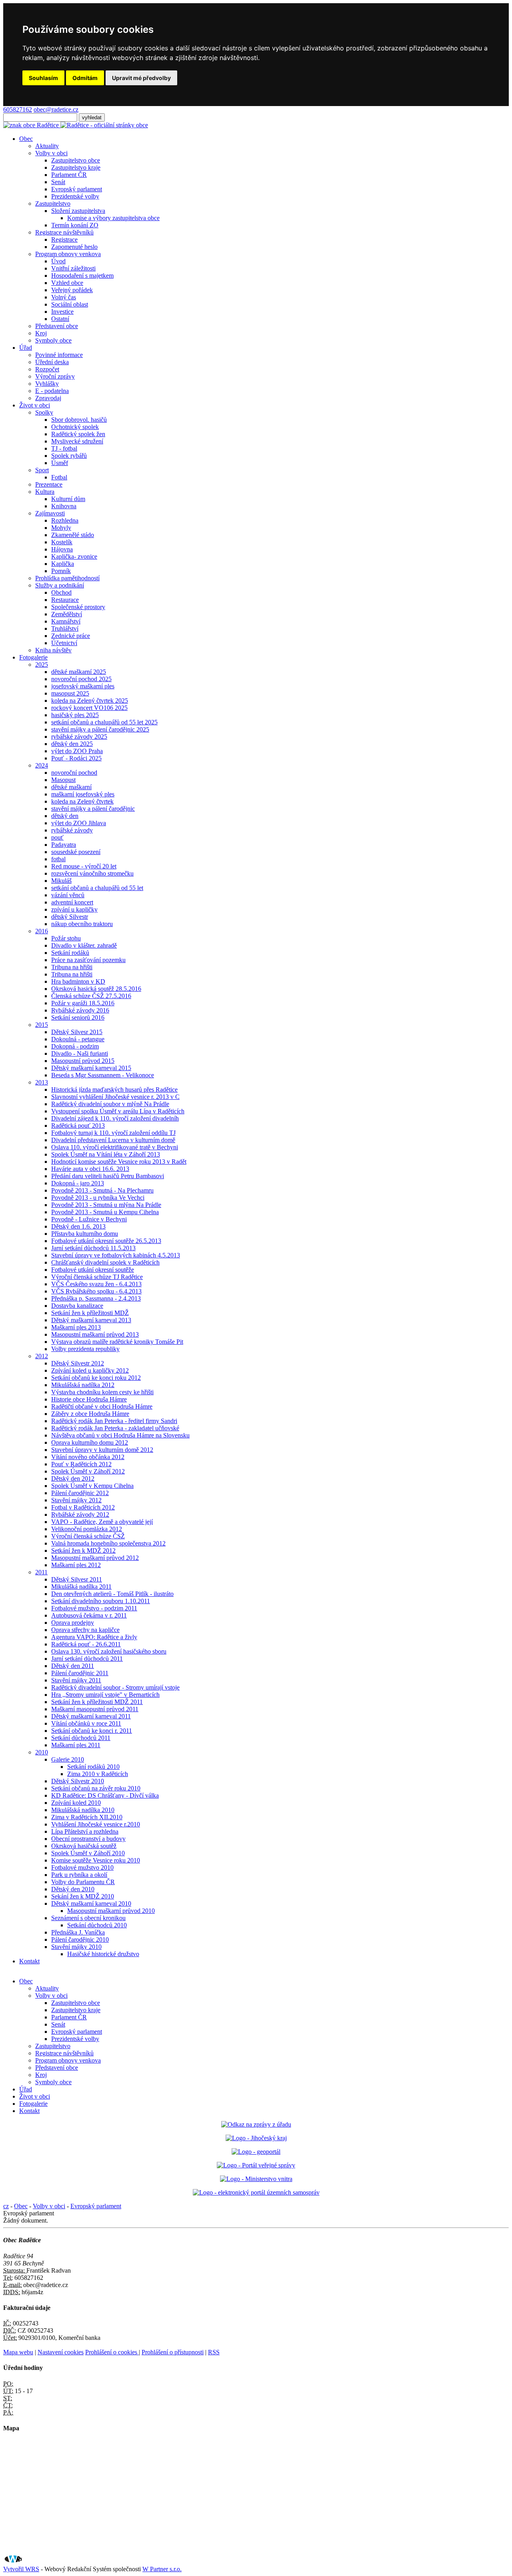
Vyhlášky (47, 384)
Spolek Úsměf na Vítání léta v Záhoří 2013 (106, 1154)
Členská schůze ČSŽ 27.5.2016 (91, 996)
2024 (42, 765)
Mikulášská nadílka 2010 (83, 1810)
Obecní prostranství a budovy (88, 1839)
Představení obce (57, 326)
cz (6, 2206)
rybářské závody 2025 (79, 737)
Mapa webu (18, 2352)
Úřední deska (52, 362)
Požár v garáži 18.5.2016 (83, 1003)
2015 (42, 1025)
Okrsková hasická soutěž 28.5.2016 (96, 989)
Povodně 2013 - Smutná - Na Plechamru (102, 1190)
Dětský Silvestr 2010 (78, 1781)
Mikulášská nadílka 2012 (83, 1385)
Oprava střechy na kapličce (85, 1630)
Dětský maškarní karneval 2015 (91, 1068)
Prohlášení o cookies (112, 2352)
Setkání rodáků (70, 953)
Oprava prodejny (73, 1623)
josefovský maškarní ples (83, 686)
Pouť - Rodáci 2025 (76, 758)
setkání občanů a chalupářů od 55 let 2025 (104, 722)
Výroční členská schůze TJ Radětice (97, 1277)
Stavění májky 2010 (76, 1947)
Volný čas (64, 297)
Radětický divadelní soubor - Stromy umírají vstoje (115, 1687)
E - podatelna (52, 391)
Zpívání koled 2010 (76, 1803)
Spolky (44, 412)
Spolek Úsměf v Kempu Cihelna (92, 1486)
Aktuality (47, 146)
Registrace (64, 240)
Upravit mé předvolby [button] (141, 78)
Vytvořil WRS (21, 2569)
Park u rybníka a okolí (79, 1875)
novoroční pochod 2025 (81, 679)
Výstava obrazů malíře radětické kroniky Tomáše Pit (117, 1342)
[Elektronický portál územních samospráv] (256, 2192)
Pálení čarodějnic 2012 (80, 1493)
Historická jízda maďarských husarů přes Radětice (114, 1090)
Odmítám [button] (85, 78)
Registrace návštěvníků (64, 232)
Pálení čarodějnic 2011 (80, 1673)
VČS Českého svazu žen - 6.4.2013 (96, 1284)
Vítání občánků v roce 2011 (86, 1723)
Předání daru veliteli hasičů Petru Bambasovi (108, 1176)
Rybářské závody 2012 (80, 1515)
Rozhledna (65, 520)
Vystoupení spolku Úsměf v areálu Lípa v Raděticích (118, 1111)
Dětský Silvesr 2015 (77, 1032)
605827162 (18, 109)
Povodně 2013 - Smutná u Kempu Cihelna (105, 1212)
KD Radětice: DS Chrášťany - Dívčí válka (105, 1795)
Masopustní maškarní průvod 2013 (95, 1334)
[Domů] (76, 125)
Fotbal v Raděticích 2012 (83, 1507)
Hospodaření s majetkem (82, 276)
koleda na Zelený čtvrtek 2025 (90, 701)
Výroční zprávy (55, 376)
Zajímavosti (50, 513)
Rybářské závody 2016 (80, 1010)
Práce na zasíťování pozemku (88, 960)
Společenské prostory (78, 607)
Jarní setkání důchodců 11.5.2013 (93, 1248)
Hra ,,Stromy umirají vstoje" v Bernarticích (105, 1695)
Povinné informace (59, 355)
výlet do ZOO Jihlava (79, 823)
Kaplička (63, 564)
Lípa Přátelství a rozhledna (85, 1831)
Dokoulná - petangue (78, 1039)
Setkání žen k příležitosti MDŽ (90, 1313)
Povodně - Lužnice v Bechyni (89, 1219)
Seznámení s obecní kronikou (88, 1918)
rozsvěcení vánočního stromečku (92, 873)
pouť (57, 837)
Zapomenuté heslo (74, 247)
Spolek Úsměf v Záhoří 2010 (88, 1853)
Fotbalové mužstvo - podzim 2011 (94, 1608)
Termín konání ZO (75, 225)
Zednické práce (71, 636)
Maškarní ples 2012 (76, 1565)
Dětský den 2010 (73, 1889)
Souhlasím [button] (43, 78)
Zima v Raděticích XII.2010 (87, 1817)
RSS (214, 2352)
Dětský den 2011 (73, 1666)
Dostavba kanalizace (77, 1306)
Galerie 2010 (68, 1759)
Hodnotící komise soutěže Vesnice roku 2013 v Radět (119, 1162)
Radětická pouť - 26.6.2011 (86, 1644)
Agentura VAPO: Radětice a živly (94, 1637)
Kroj (41, 333)
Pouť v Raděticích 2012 (81, 1464)
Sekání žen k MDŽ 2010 (83, 1896)
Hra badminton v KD (78, 981)
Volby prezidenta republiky (85, 1349)
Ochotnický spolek (75, 427)
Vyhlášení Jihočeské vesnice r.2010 (96, 1824)
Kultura (45, 492)
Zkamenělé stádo (73, 535)
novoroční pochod (74, 773)
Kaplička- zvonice (74, 556)
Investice (62, 312)
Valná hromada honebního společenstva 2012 (108, 1543)
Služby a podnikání (60, 585)
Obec (26, 139)
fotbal (58, 859)
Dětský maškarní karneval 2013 (91, 1320)
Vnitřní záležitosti (73, 268)
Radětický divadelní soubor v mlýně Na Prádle (110, 1104)
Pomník (61, 571)
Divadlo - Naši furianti (80, 1053)
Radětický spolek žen (78, 434)
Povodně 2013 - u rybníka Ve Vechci (98, 1198)
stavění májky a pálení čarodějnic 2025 (100, 729)
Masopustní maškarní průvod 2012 (95, 1558)
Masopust (63, 780)
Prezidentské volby (75, 196)
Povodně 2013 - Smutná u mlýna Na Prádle (106, 1205)
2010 (42, 1752)
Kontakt (29, 1961)
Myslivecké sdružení (77, 441)
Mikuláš (61, 881)
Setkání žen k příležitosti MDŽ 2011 (97, 1702)
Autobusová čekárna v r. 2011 (89, 1615)
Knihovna (64, 506)
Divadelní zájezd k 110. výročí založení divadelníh (115, 1118)
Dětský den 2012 (73, 1478)
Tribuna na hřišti (72, 967)
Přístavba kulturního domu (85, 1234)
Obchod (61, 592)
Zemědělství (67, 614)
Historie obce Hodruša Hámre (89, 1399)
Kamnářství (66, 621)
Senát (58, 182)
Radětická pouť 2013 (78, 1126)
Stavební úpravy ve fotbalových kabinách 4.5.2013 (116, 1255)
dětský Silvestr (70, 917)
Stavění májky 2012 (76, 1500)
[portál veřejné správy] (256, 2165)
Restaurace (65, 600)
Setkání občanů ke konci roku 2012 (96, 1378)
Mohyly (61, 528)
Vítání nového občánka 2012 (88, 1457)
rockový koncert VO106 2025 (89, 708)
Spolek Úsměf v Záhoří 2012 (88, 1471)
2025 (42, 665)
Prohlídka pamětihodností (67, 578)
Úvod (58, 261)
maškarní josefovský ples (83, 794)
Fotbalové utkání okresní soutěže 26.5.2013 (106, 1241)
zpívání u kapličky (74, 909)
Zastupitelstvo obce (76, 160)
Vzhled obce (67, 283)
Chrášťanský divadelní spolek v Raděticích (105, 1262)
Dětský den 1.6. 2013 (78, 1226)
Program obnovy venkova (68, 254)
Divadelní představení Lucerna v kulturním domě (113, 1140)
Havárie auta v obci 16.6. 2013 (90, 1169)
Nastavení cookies (61, 2352)
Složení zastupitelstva (78, 211)
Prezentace (49, 484)
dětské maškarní (71, 787)
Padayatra (64, 845)
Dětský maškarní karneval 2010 (91, 1903)
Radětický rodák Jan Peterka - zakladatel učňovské (115, 1428)
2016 (42, 931)
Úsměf (60, 463)
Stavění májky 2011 (76, 1680)
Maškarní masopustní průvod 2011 (95, 1709)
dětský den (65, 816)
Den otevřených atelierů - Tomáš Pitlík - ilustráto (112, 1594)
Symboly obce (53, 340)
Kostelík (62, 542)
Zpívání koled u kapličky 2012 (90, 1370)
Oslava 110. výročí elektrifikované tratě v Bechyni (115, 1147)
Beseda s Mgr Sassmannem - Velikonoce (103, 1075)
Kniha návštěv (53, 650)
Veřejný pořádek (72, 290)
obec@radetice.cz (56, 109)
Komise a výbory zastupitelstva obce (113, 218)
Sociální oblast (70, 304)
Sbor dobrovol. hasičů (79, 420)
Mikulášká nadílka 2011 (81, 1587)
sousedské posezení (76, 852)
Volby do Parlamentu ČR (83, 1882)
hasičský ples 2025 (75, 715)
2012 (42, 1356)
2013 (42, 1082)
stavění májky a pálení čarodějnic (93, 809)
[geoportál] (256, 2152)
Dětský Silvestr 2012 (78, 1363)
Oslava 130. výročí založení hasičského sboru (109, 1651)
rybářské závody (72, 830)
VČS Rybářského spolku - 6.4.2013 (96, 1291)
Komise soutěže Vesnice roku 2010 (96, 1860)
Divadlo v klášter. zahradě (84, 945)
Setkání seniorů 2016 (78, 1017)
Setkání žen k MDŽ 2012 (83, 1551)
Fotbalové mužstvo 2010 (82, 1867)
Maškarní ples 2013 (76, 1327)
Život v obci (35, 405)
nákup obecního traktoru (82, 924)
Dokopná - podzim (75, 1046)
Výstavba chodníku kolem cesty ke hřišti (102, 1392)
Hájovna (62, 549)
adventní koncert (72, 902)
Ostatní (60, 319)
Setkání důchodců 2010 (97, 1925)
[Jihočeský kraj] (256, 2138)
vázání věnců (68, 895)
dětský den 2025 (72, 744)
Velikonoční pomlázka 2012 (87, 1529)
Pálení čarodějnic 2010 (80, 1940)
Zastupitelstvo (53, 203)
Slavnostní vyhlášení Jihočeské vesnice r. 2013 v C (115, 1097)
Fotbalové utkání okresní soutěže (93, 1270)
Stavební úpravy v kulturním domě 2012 (102, 1450)
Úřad (26, 348)
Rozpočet (47, 369)
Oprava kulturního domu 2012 (90, 1442)
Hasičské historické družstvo (103, 1954)
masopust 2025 (70, 693)
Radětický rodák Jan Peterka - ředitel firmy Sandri (114, 1421)
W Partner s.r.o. (162, 2569)
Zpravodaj (48, 398)
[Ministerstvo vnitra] (256, 2179)
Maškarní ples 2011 (76, 1745)
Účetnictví (64, 643)
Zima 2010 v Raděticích (98, 1774)
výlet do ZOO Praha (77, 751)
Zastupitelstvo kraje (76, 167)
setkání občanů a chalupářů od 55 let (97, 888)
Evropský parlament (77, 189)
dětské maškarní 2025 (79, 672)
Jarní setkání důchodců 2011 (87, 1659)
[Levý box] (256, 2124)
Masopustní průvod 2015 (83, 1061)
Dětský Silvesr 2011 (77, 1579)
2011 (41, 1572)
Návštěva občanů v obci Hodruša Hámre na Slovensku (120, 1435)
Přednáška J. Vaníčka (78, 1932)
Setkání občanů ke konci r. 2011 (92, 1731)
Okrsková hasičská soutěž (84, 1846)
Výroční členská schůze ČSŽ (88, 1536)
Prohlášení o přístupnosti (173, 2352)
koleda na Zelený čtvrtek (82, 801)
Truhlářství (65, 628)
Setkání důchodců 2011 (81, 1738)
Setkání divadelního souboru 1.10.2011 (101, 1601)
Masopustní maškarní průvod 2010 (111, 1911)
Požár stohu (66, 938)
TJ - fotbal (64, 448)
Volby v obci (51, 153)
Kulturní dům (68, 499)
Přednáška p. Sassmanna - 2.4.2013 (96, 1298)
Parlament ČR (69, 175)
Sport (42, 470)
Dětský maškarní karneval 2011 (91, 1716)
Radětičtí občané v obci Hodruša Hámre (102, 1406)
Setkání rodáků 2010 (93, 1767)
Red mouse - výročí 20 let (84, 866)
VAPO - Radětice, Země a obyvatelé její (102, 1522)
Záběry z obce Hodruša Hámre (90, 1414)
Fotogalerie (33, 657)
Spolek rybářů (69, 456)
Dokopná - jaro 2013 (78, 1183)
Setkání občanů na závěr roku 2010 (96, 1788)
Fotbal (59, 477)
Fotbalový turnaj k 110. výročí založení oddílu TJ (113, 1133)
